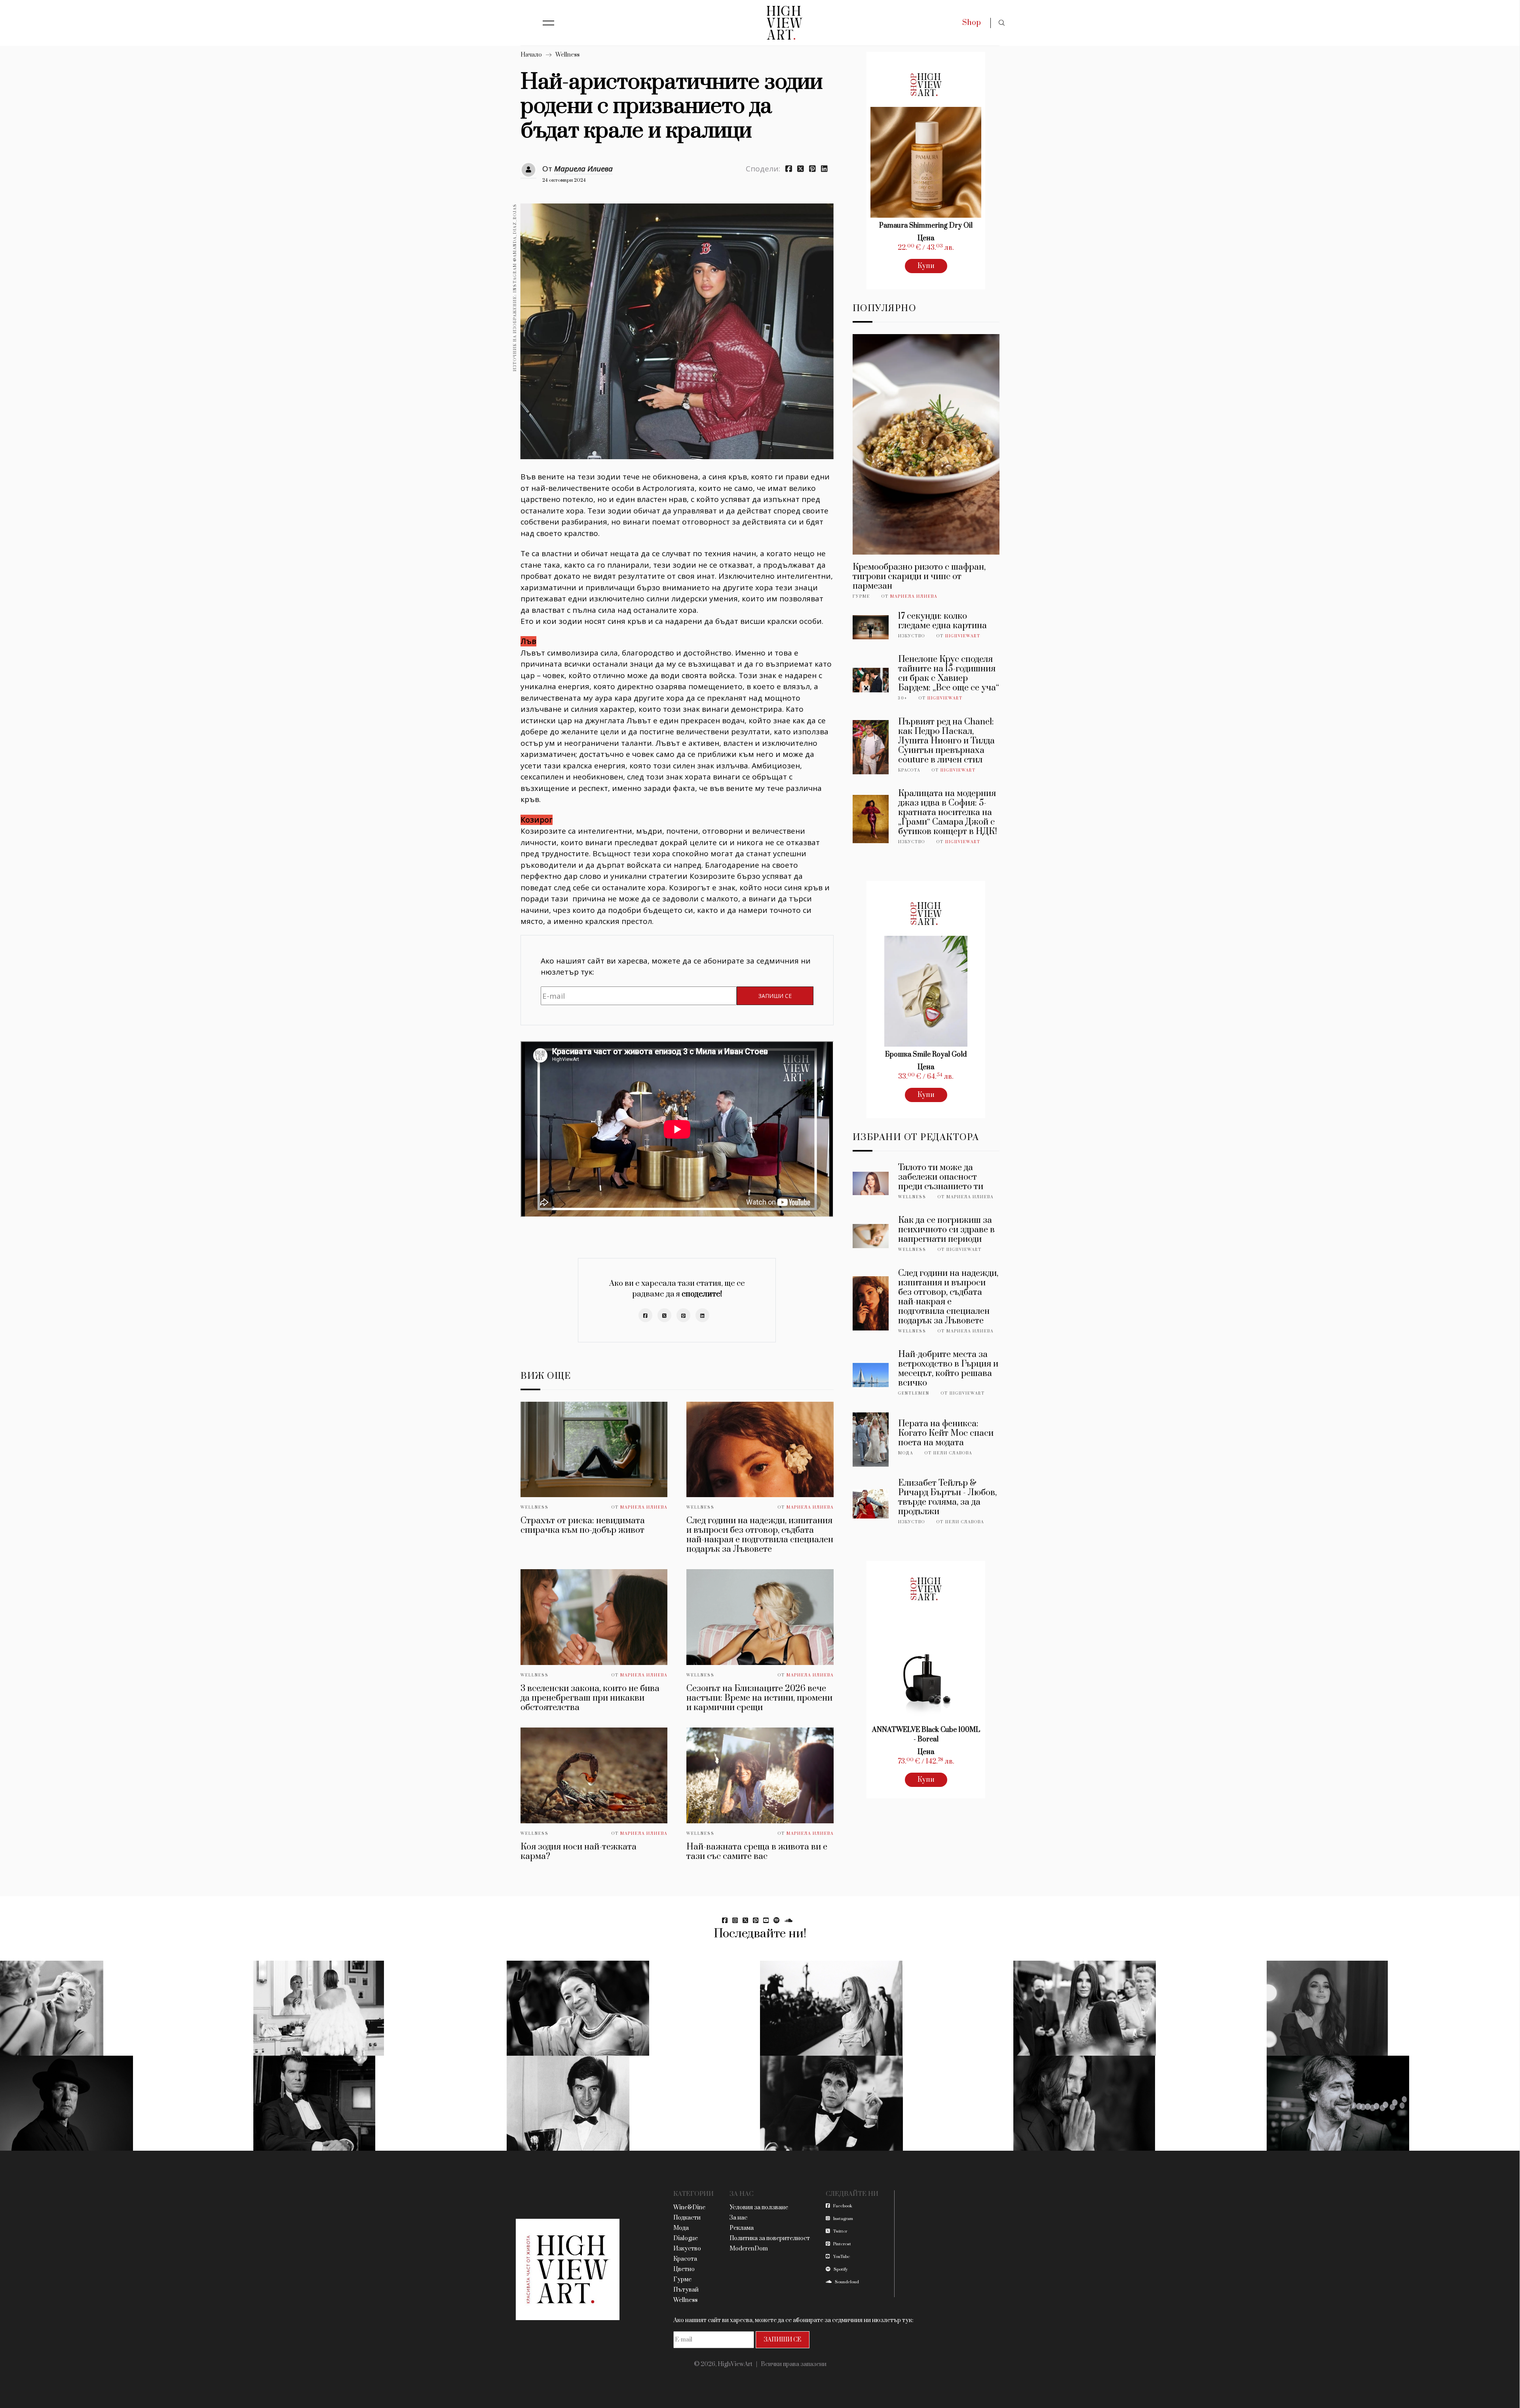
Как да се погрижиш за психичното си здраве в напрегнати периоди (946, 1230)
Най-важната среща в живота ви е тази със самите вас (757, 1852)
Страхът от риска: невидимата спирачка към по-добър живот (583, 1525)
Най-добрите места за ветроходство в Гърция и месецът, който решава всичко (948, 1369)
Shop (972, 23)
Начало (531, 55)
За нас (738, 2218)
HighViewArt (963, 636)
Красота (909, 770)
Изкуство (912, 636)
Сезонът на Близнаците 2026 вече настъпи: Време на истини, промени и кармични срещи (759, 1698)
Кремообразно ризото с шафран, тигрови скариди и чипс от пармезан (919, 577)
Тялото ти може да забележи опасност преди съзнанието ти (941, 1177)
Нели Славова (953, 1453)
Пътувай (686, 2290)
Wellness (567, 55)
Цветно (684, 2269)
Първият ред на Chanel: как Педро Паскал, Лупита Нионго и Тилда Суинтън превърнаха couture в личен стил (946, 741)
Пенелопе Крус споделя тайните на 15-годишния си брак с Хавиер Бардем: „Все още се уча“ (949, 674)
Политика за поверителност (770, 2238)
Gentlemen (914, 1393)
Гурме (861, 597)
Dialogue (686, 2238)
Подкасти (687, 2218)
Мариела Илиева (583, 169)
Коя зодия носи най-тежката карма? (579, 1852)
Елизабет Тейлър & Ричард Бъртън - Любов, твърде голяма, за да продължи (947, 1497)
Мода (906, 1453)
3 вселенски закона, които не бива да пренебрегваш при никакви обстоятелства (590, 1698)
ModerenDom (749, 2249)
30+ (903, 698)
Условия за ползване (759, 2207)
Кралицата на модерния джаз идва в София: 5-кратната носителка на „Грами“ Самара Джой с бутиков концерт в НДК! (948, 812)
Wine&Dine (689, 2207)
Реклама (742, 2228)
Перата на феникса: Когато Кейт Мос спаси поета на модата (946, 1433)
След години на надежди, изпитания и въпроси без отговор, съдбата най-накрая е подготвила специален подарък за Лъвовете (760, 1535)
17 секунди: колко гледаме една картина (942, 621)
